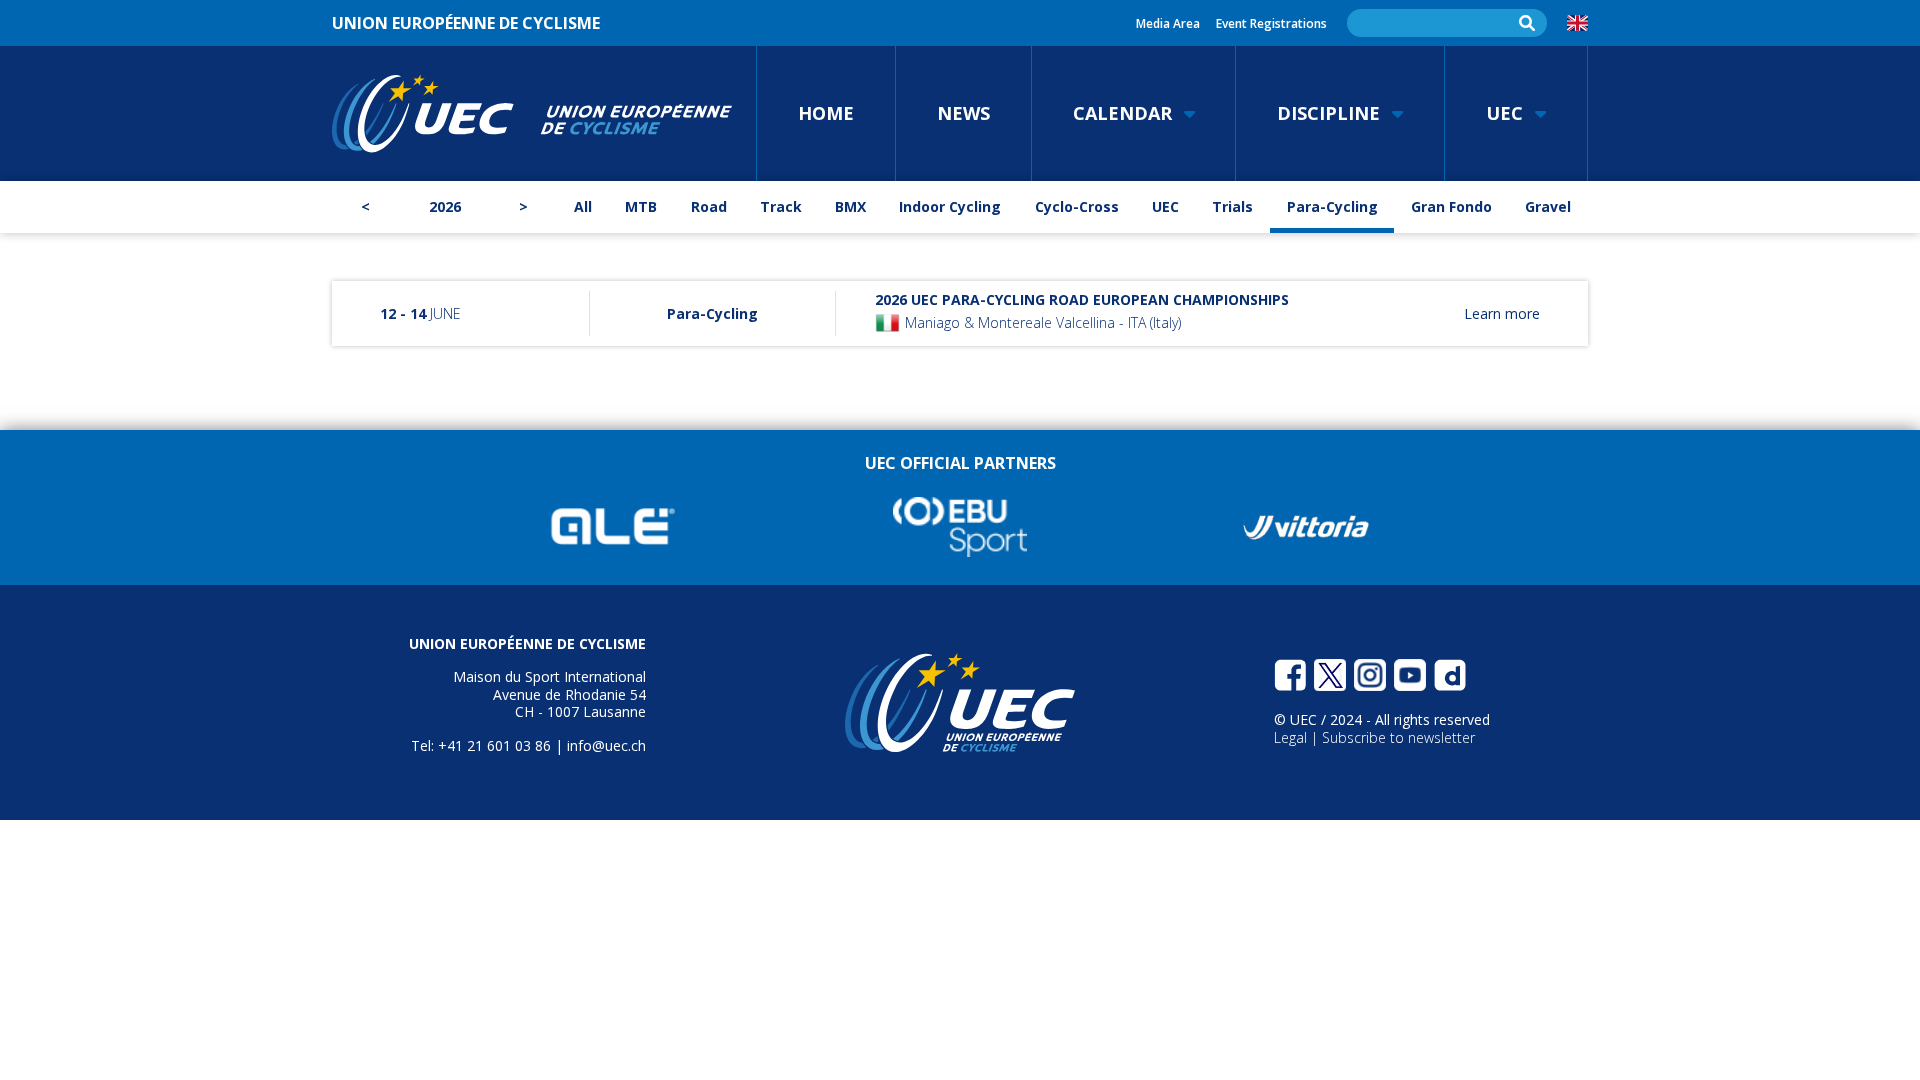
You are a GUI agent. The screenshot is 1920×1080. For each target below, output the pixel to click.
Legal (1292, 737)
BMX (850, 206)
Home (826, 113)
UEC (1504, 113)
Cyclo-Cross (1077, 206)
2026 (445, 206)
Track (781, 206)
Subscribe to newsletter (1398, 737)
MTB (641, 206)
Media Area (1168, 23)
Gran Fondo (1451, 206)
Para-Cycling (1332, 206)
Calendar (1122, 113)
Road (709, 206)
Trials (1232, 206)
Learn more (1502, 313)
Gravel (1548, 206)
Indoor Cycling (950, 206)
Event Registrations (1271, 23)
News (963, 113)
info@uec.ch (606, 745)
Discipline (1328, 113)
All (583, 206)
